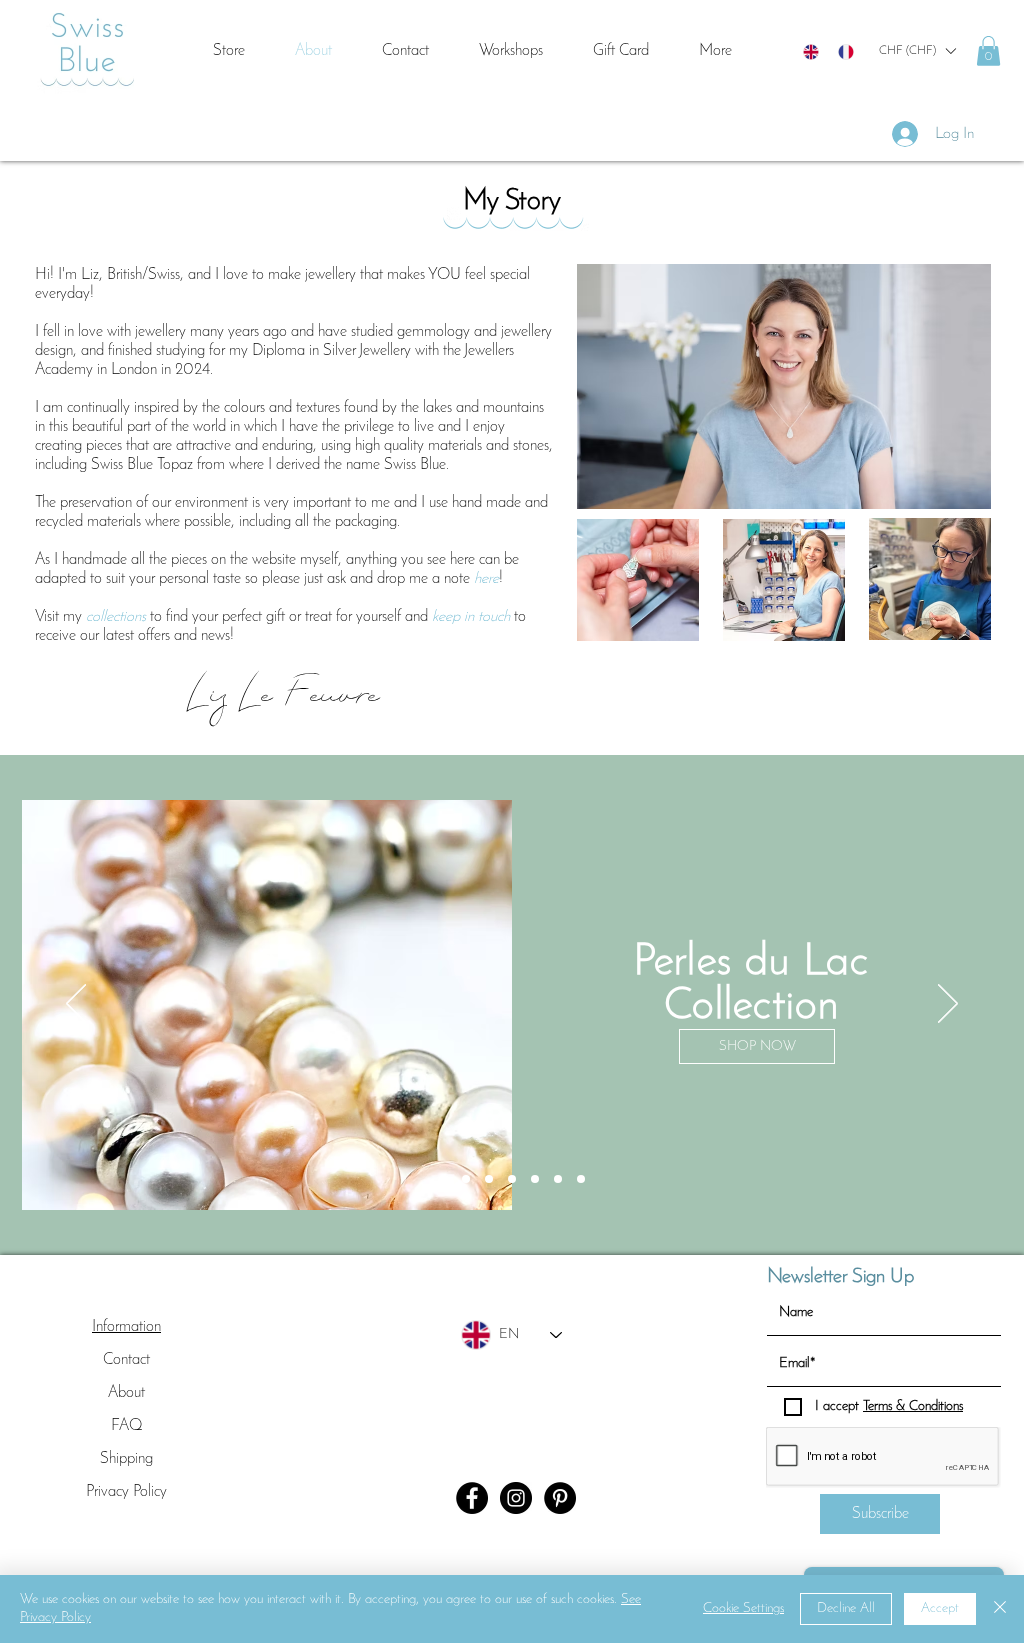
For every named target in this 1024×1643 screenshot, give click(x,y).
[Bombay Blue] (466, 1179)
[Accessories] (581, 1179)
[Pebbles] (489, 1179)
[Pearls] (512, 1179)
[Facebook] (472, 1498)
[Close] (1000, 1609)
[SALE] (443, 1179)
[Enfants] (535, 1179)
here (486, 579)
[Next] (948, 1005)
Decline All (846, 1608)
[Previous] (76, 1005)
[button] (917, 51)
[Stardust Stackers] (558, 1179)
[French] (845, 51)
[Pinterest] (560, 1498)
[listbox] (917, 51)
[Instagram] (516, 1498)
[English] (811, 51)
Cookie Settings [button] (743, 1608)
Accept (940, 1608)
